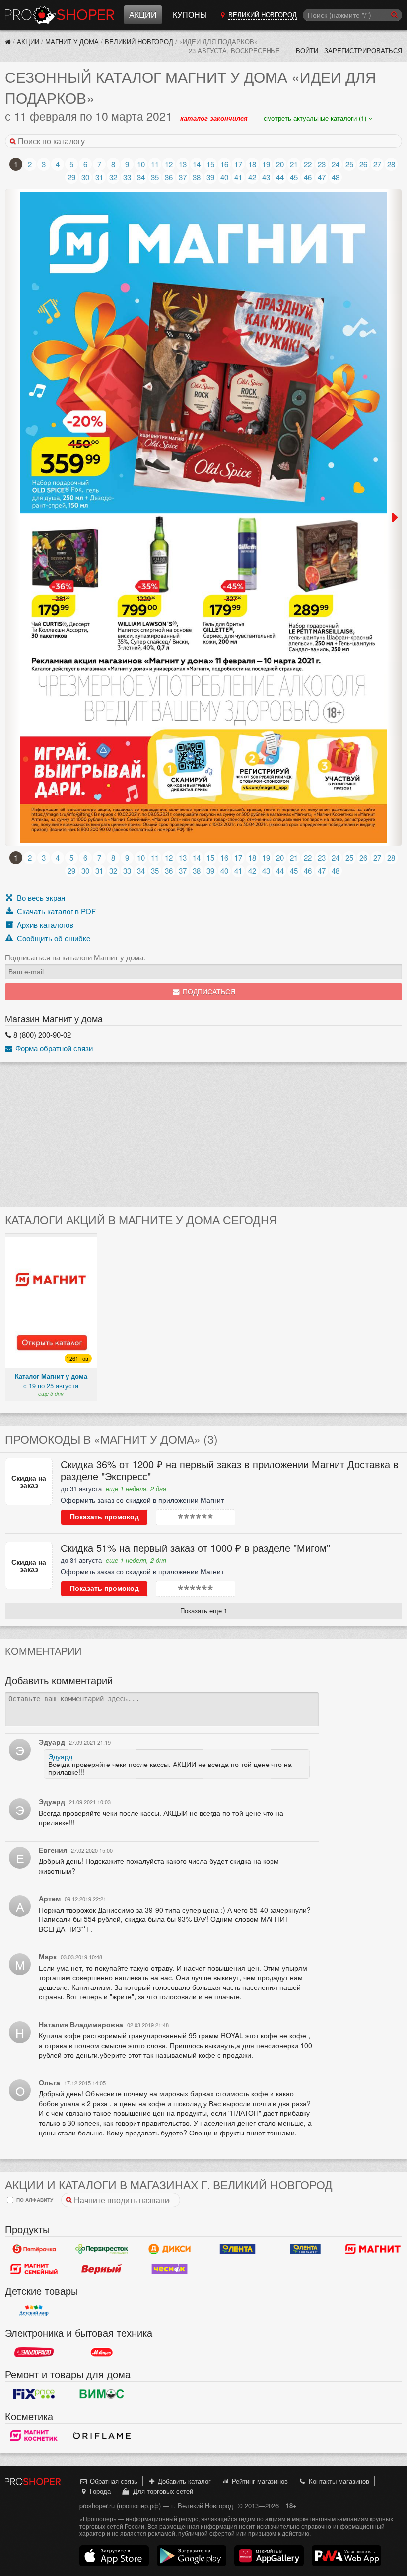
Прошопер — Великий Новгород (60, 15)
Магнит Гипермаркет (34, 2269)
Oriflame (102, 2436)
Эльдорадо (34, 2353)
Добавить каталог (183, 2481)
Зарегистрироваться (363, 50)
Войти (307, 50)
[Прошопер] (8, 41)
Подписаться (208, 992)
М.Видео (102, 2353)
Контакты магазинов (338, 2481)
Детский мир (34, 2311)
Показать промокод (104, 1517)
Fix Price (34, 2394)
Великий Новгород (139, 41)
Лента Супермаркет (305, 2249)
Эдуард (60, 1756)
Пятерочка (34, 2249)
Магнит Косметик (34, 2436)
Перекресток (102, 2249)
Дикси (170, 2249)
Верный (102, 2269)
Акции (143, 15)
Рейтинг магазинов (259, 2481)
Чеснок (170, 2269)
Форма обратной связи (53, 1048)
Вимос (102, 2394)
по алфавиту (34, 2199)
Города (99, 2491)
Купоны (190, 15)
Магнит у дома (72, 41)
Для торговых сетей (161, 2491)
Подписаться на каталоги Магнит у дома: (75, 957)
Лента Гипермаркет (237, 2249)
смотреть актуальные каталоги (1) (316, 118)
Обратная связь (113, 2481)
